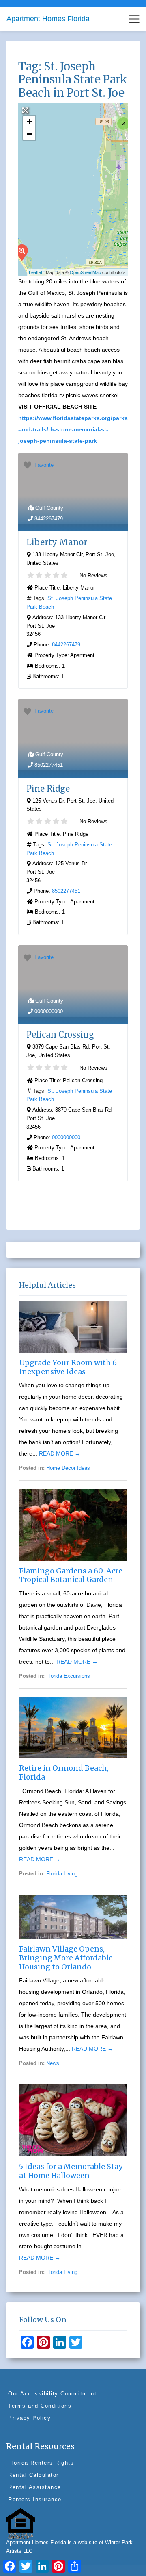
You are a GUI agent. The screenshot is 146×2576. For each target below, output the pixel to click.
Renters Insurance (35, 2499)
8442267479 (49, 519)
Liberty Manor (57, 542)
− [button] (29, 134)
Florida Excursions (68, 1676)
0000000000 (49, 1011)
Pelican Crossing (60, 1035)
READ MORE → (60, 1453)
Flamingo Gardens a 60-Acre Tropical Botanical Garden (71, 1575)
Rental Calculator (33, 2475)
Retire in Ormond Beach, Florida (64, 1772)
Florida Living (62, 1874)
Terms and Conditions (40, 2406)
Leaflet (35, 272)
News (53, 2063)
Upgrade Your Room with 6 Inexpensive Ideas (68, 1367)
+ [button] (29, 122)
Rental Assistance (35, 2487)
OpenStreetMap (85, 272)
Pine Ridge (48, 789)
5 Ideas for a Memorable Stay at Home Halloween (71, 2171)
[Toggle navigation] (134, 19)
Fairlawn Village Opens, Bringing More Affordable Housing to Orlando (66, 1958)
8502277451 (49, 765)
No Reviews (93, 575)
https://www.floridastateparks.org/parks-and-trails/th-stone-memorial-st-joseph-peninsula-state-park (73, 429)
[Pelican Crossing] (21, 252)
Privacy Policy (29, 2418)
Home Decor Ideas (68, 1468)
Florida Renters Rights (41, 2463)
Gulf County (49, 508)
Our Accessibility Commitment (52, 2394)
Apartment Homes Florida (48, 19)
